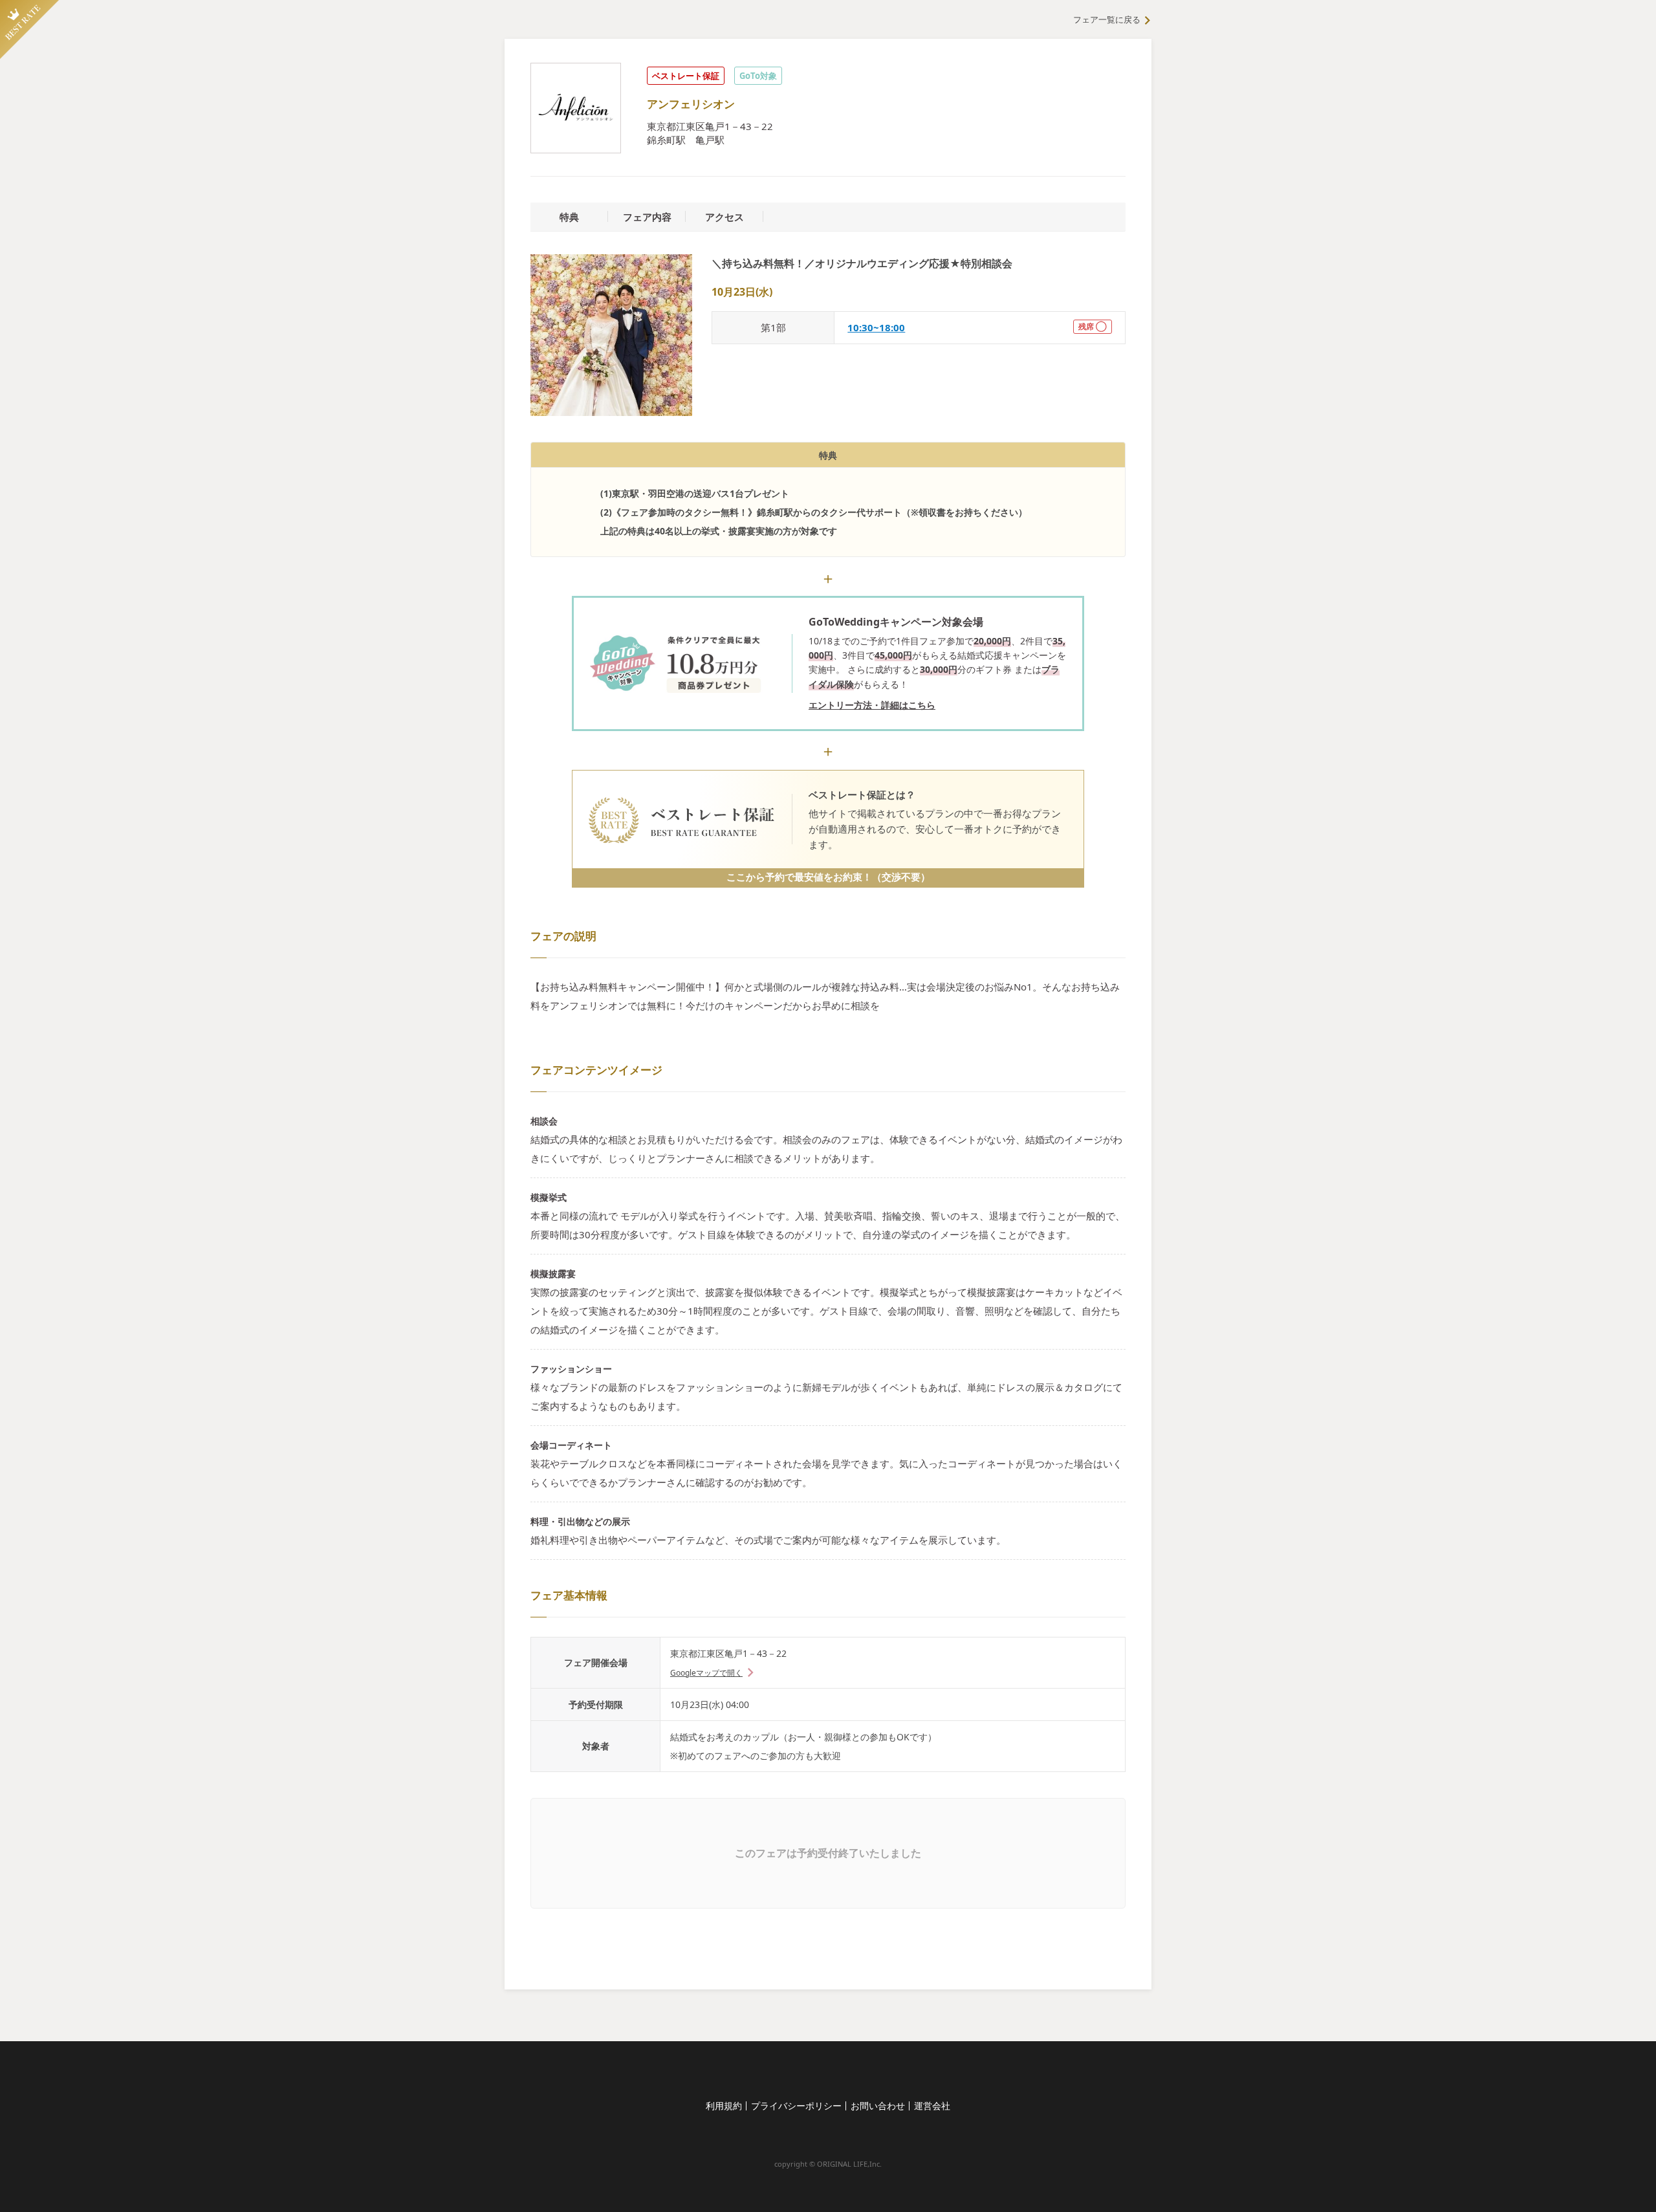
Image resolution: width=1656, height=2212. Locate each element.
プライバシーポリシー (796, 2106)
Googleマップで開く (706, 1673)
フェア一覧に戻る (1107, 19)
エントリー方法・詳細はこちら (872, 705)
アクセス (724, 217)
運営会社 (932, 2106)
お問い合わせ (878, 2106)
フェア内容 (647, 217)
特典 (569, 217)
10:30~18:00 (876, 327)
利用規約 (724, 2106)
